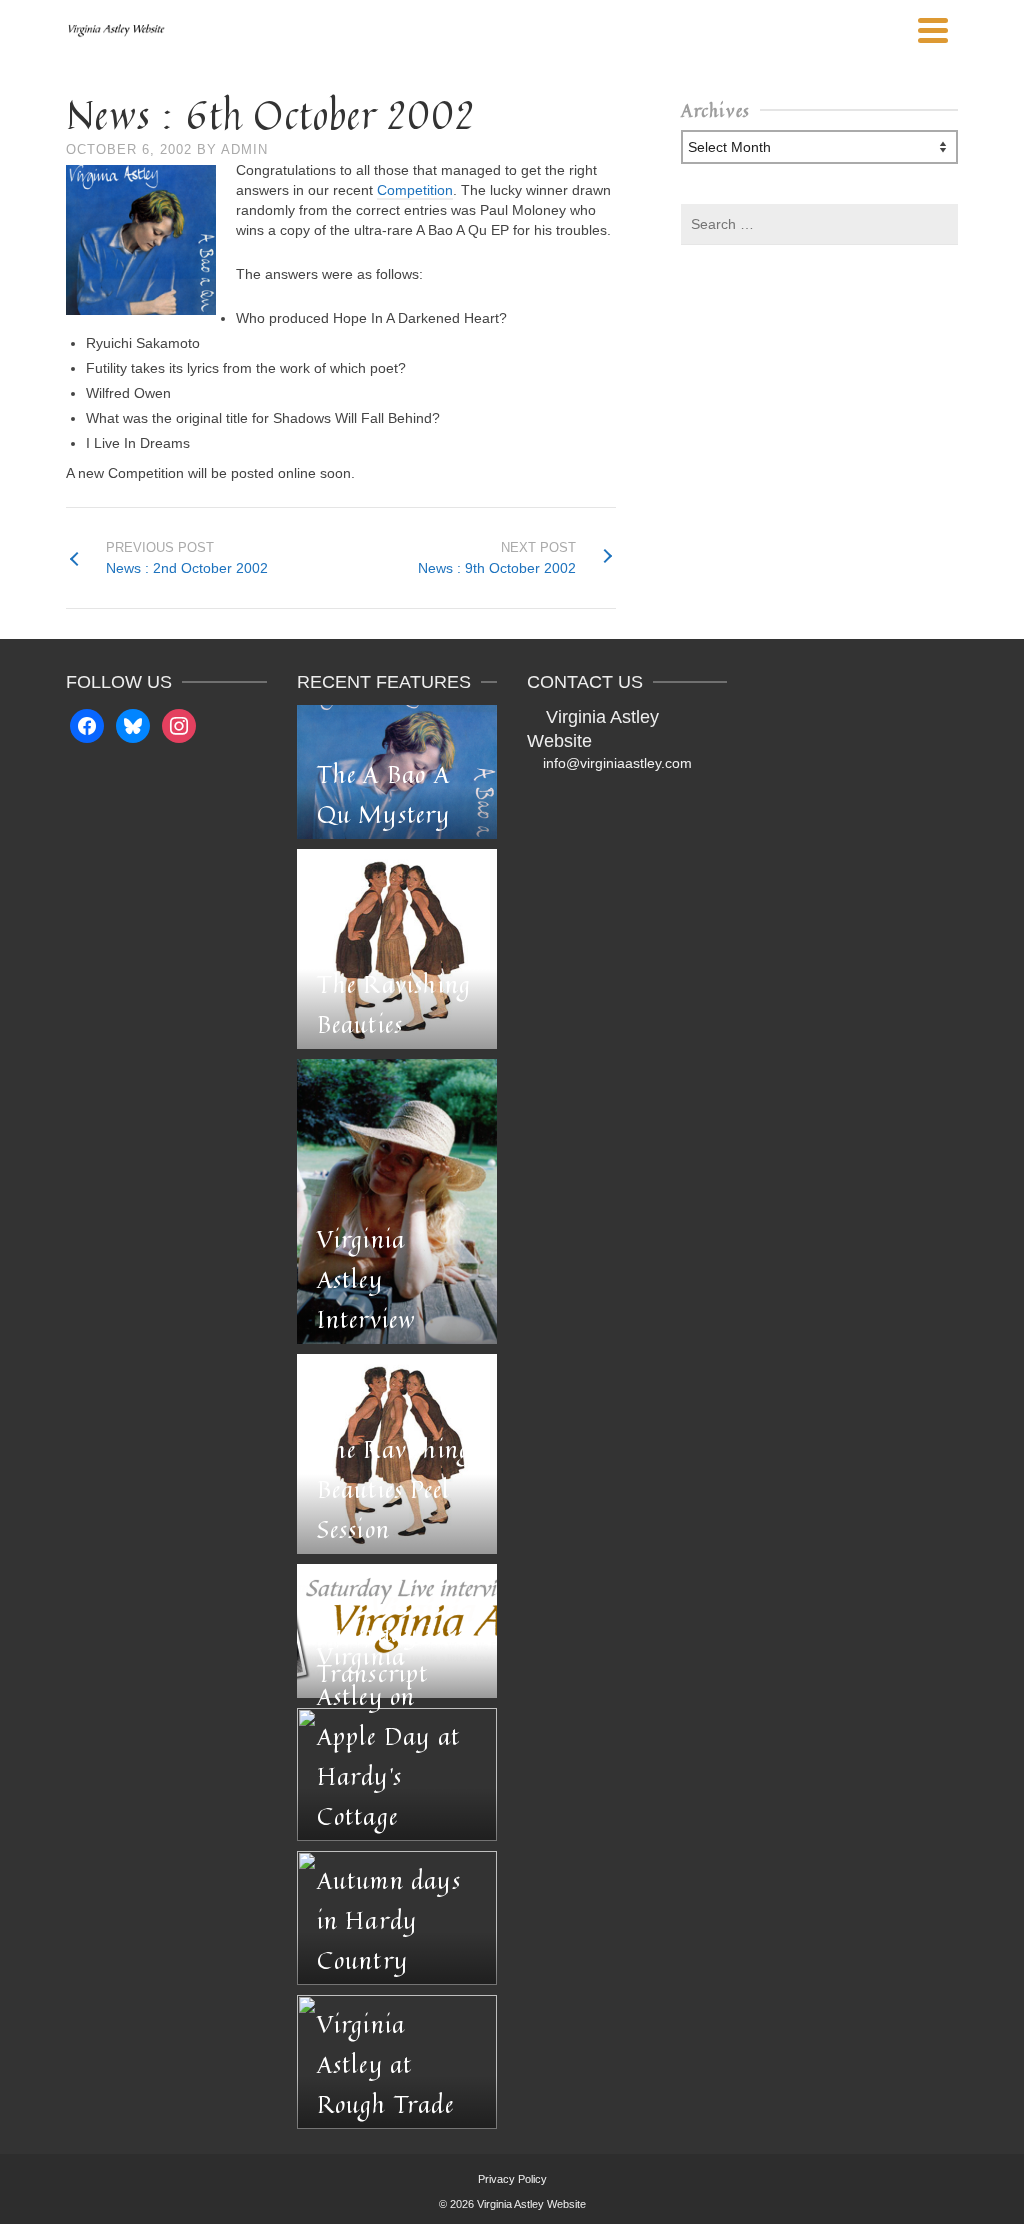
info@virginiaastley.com (617, 763)
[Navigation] (933, 30)
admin (244, 149)
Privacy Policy (512, 2179)
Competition (415, 190)
